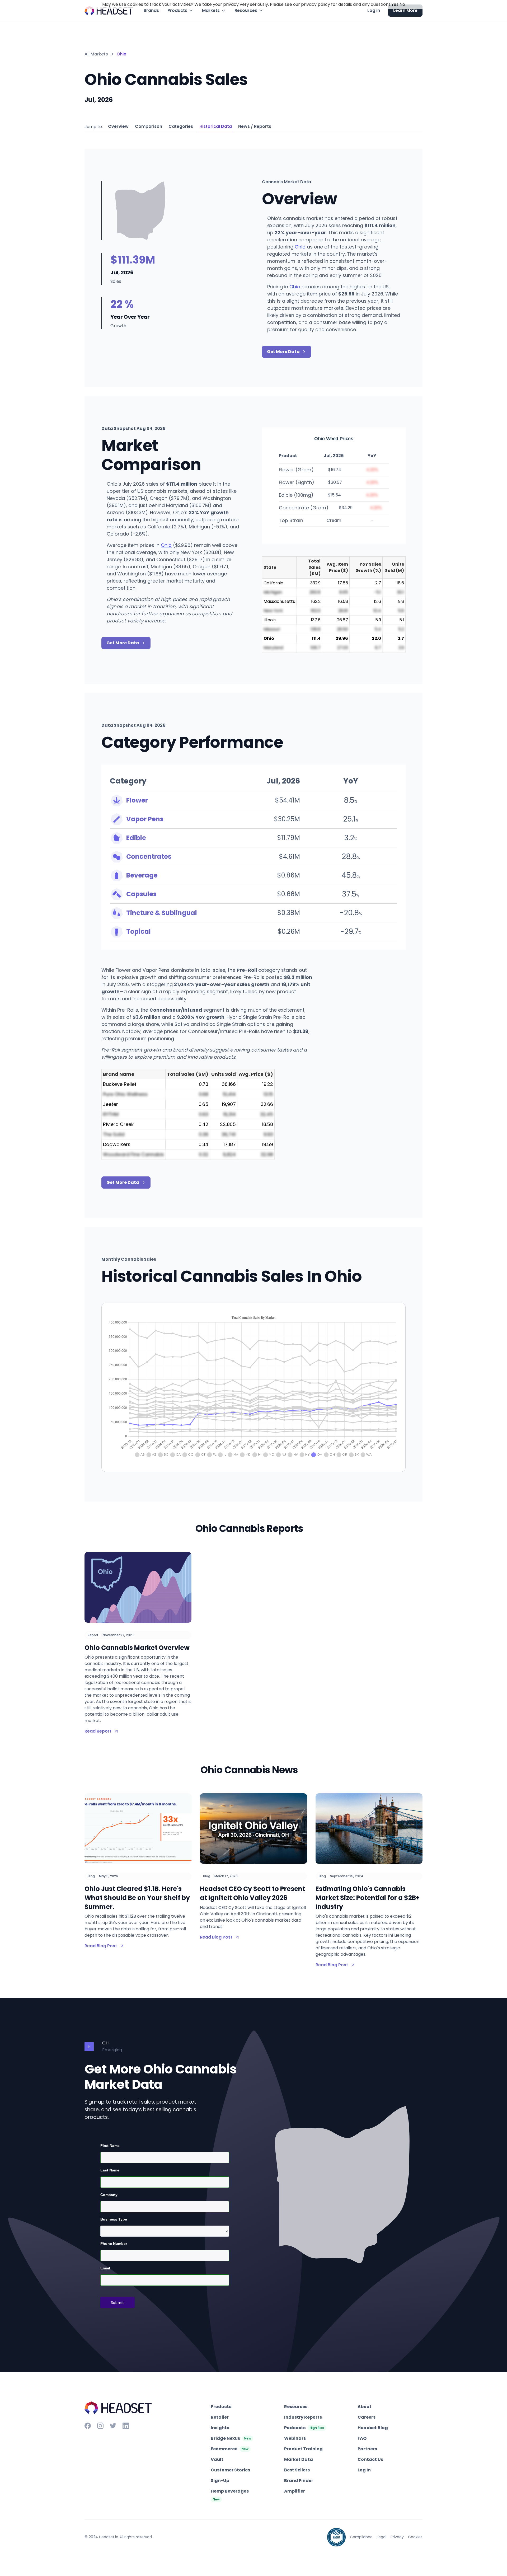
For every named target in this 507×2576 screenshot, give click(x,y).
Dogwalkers (117, 1144)
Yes (395, 4)
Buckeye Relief (120, 1084)
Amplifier (295, 2491)
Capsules (141, 894)
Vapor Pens (145, 819)
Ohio (300, 247)
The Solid (114, 1134)
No (402, 4)
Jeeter (111, 1104)
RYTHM (111, 1114)
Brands (151, 10)
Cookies (415, 2537)
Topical (139, 932)
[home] (109, 11)
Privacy (397, 2537)
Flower (137, 800)
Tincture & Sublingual (162, 913)
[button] (180, 11)
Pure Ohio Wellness (125, 1094)
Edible (136, 838)
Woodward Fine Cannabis (133, 1154)
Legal (382, 2537)
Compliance (361, 2537)
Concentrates (149, 857)
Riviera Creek (118, 1124)
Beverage (142, 875)
